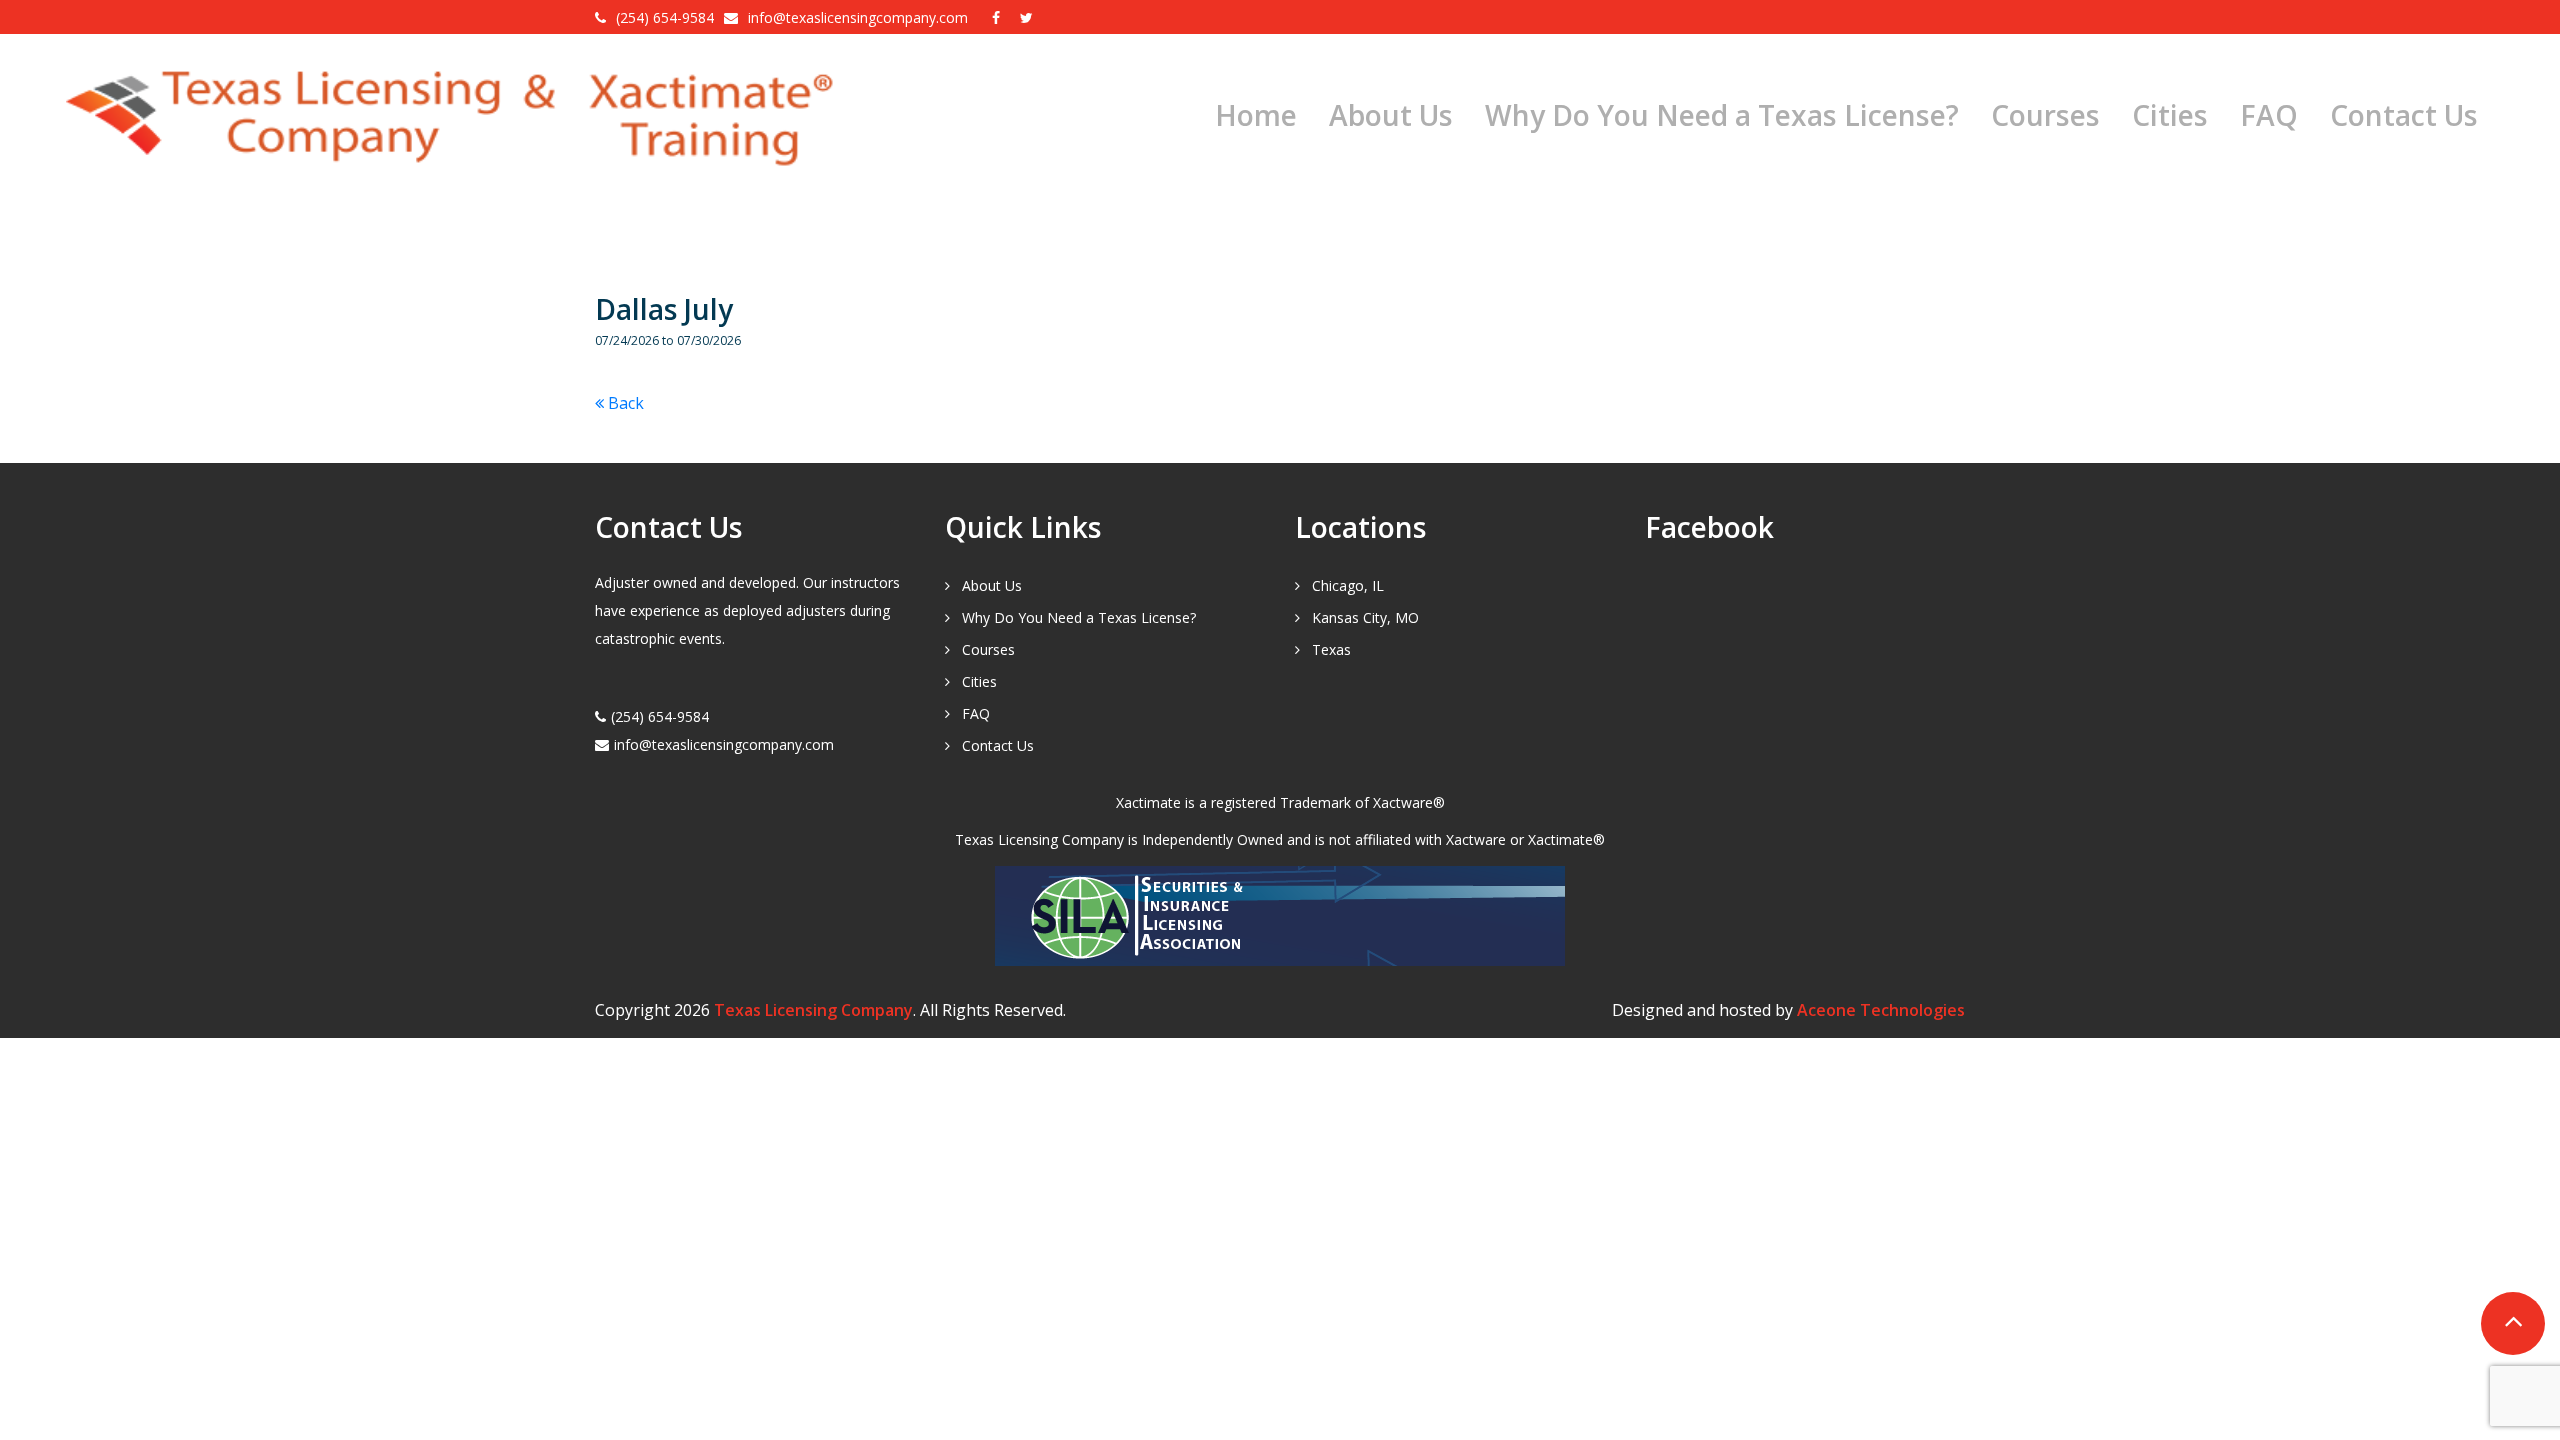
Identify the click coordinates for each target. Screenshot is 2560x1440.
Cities (2170, 115)
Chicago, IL (1348, 585)
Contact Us (2404, 115)
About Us (1391, 115)
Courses (2045, 115)
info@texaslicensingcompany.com (860, 17)
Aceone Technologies (1881, 1010)
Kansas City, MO (1365, 617)
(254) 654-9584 (665, 17)
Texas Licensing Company (813, 1010)
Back (624, 403)
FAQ (2269, 115)
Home (1256, 115)
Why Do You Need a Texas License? (1722, 115)
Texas (1331, 649)
